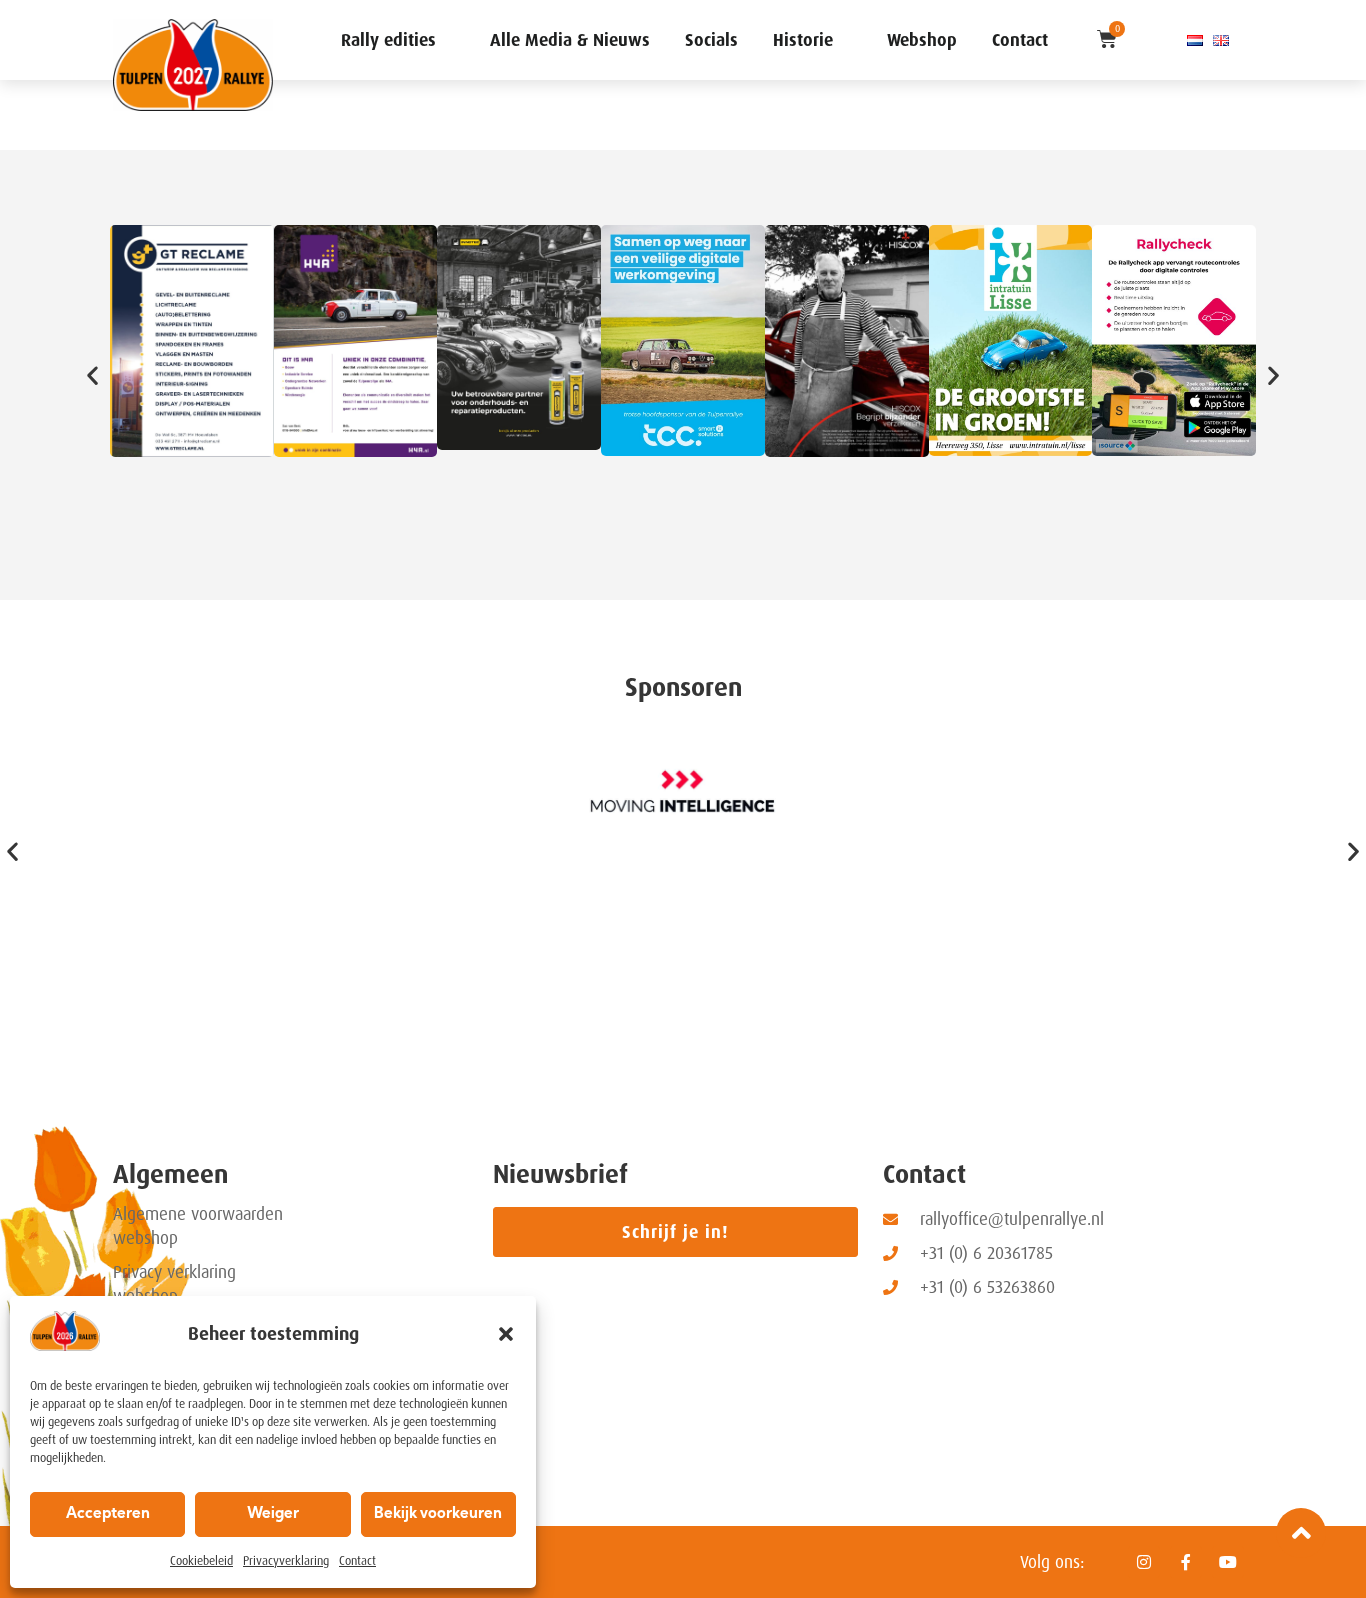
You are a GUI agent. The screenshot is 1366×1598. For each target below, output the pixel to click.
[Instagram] (1144, 1562)
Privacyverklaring (286, 1561)
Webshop (922, 40)
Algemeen (170, 1174)
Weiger (273, 1514)
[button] (506, 1334)
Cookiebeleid (201, 1561)
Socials (711, 40)
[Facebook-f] (1186, 1562)
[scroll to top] (1301, 1533)
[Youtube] (1228, 1562)
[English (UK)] (1221, 40)
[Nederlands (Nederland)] (1195, 40)
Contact (357, 1561)
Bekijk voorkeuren (438, 1514)
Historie (803, 40)
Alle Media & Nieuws (570, 40)
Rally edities (388, 40)
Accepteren (108, 1514)
